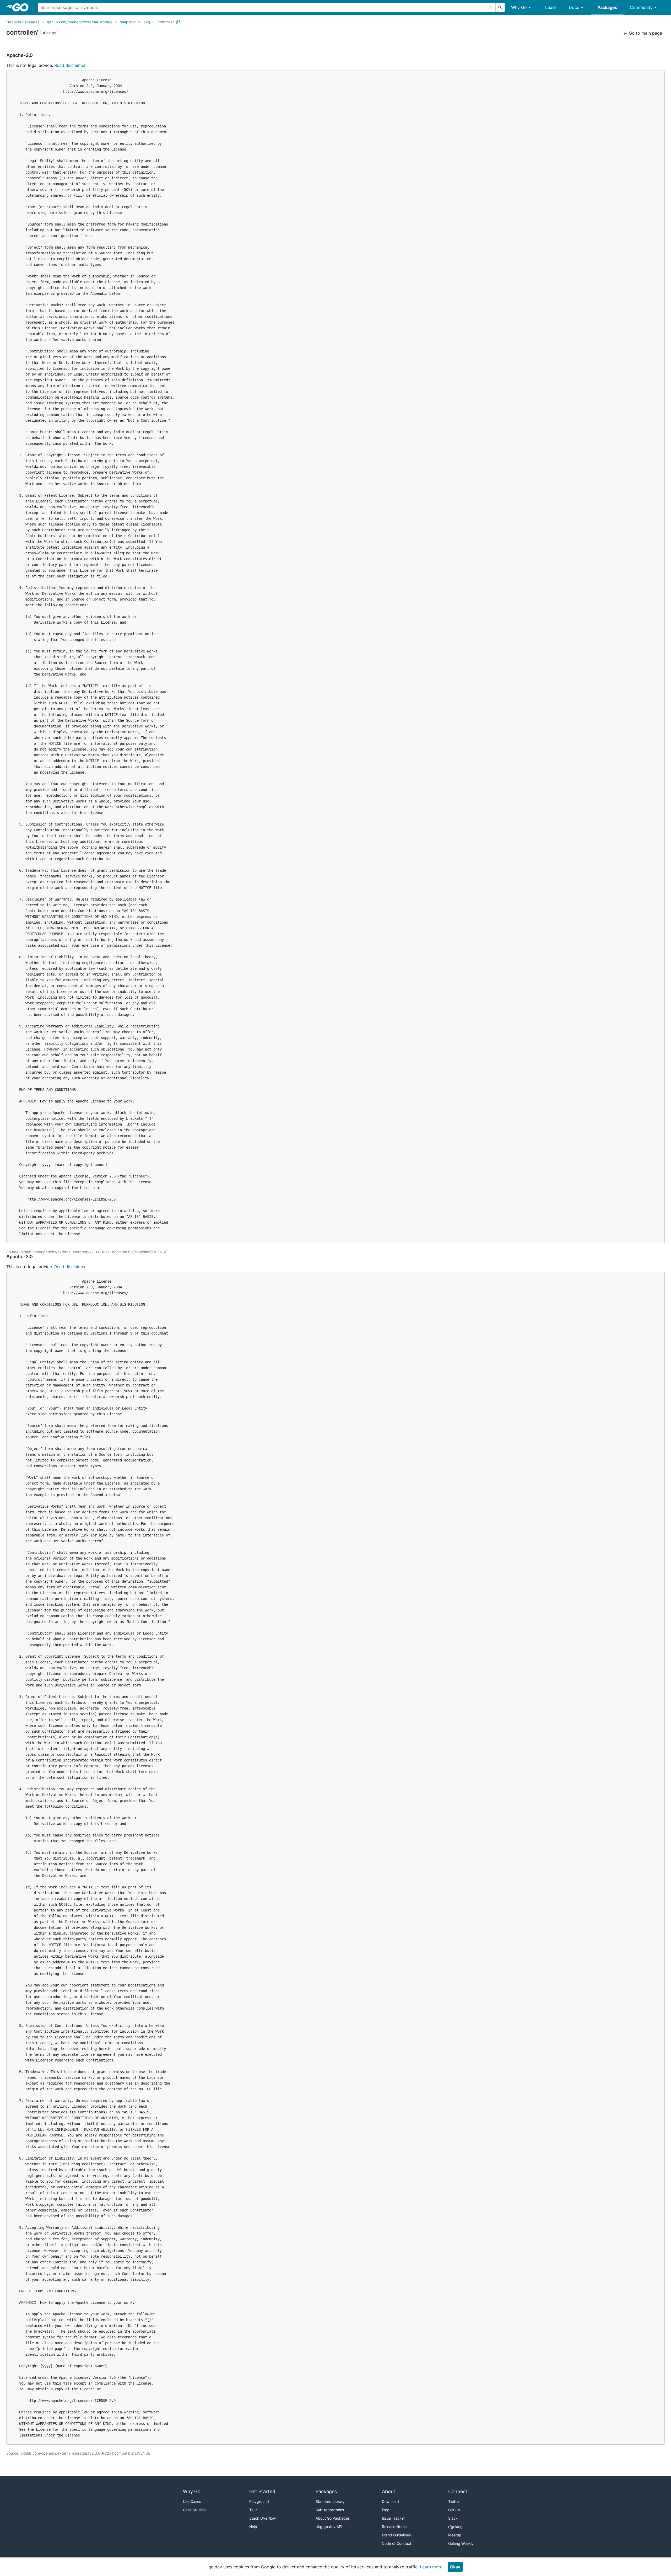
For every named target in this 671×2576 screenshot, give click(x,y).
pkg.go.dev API (329, 2527)
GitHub (454, 2510)
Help (253, 2527)
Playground (259, 2501)
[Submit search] (500, 7)
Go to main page (645, 33)
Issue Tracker (393, 2518)
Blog (386, 2510)
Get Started (262, 2491)
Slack (453, 2518)
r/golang (455, 2527)
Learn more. (432, 2567)
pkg (147, 22)
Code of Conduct (397, 2543)
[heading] (22, 7)
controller (166, 22)
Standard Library (330, 2501)
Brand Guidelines (396, 2535)
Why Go (519, 7)
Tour (253, 2510)
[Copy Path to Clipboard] (178, 22)
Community (641, 7)
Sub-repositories (330, 2510)
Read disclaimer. (70, 65)
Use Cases (192, 2501)
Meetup (455, 2535)
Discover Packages (23, 22)
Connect (458, 2491)
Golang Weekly (461, 2543)
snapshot (128, 22)
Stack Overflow (263, 2518)
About (389, 2491)
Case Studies (194, 2510)
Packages (607, 7)
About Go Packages (333, 2518)
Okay (455, 2567)
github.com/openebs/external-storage (80, 22)
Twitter (454, 2501)
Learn (551, 7)
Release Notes (394, 2527)
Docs (574, 7)
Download (390, 2501)
